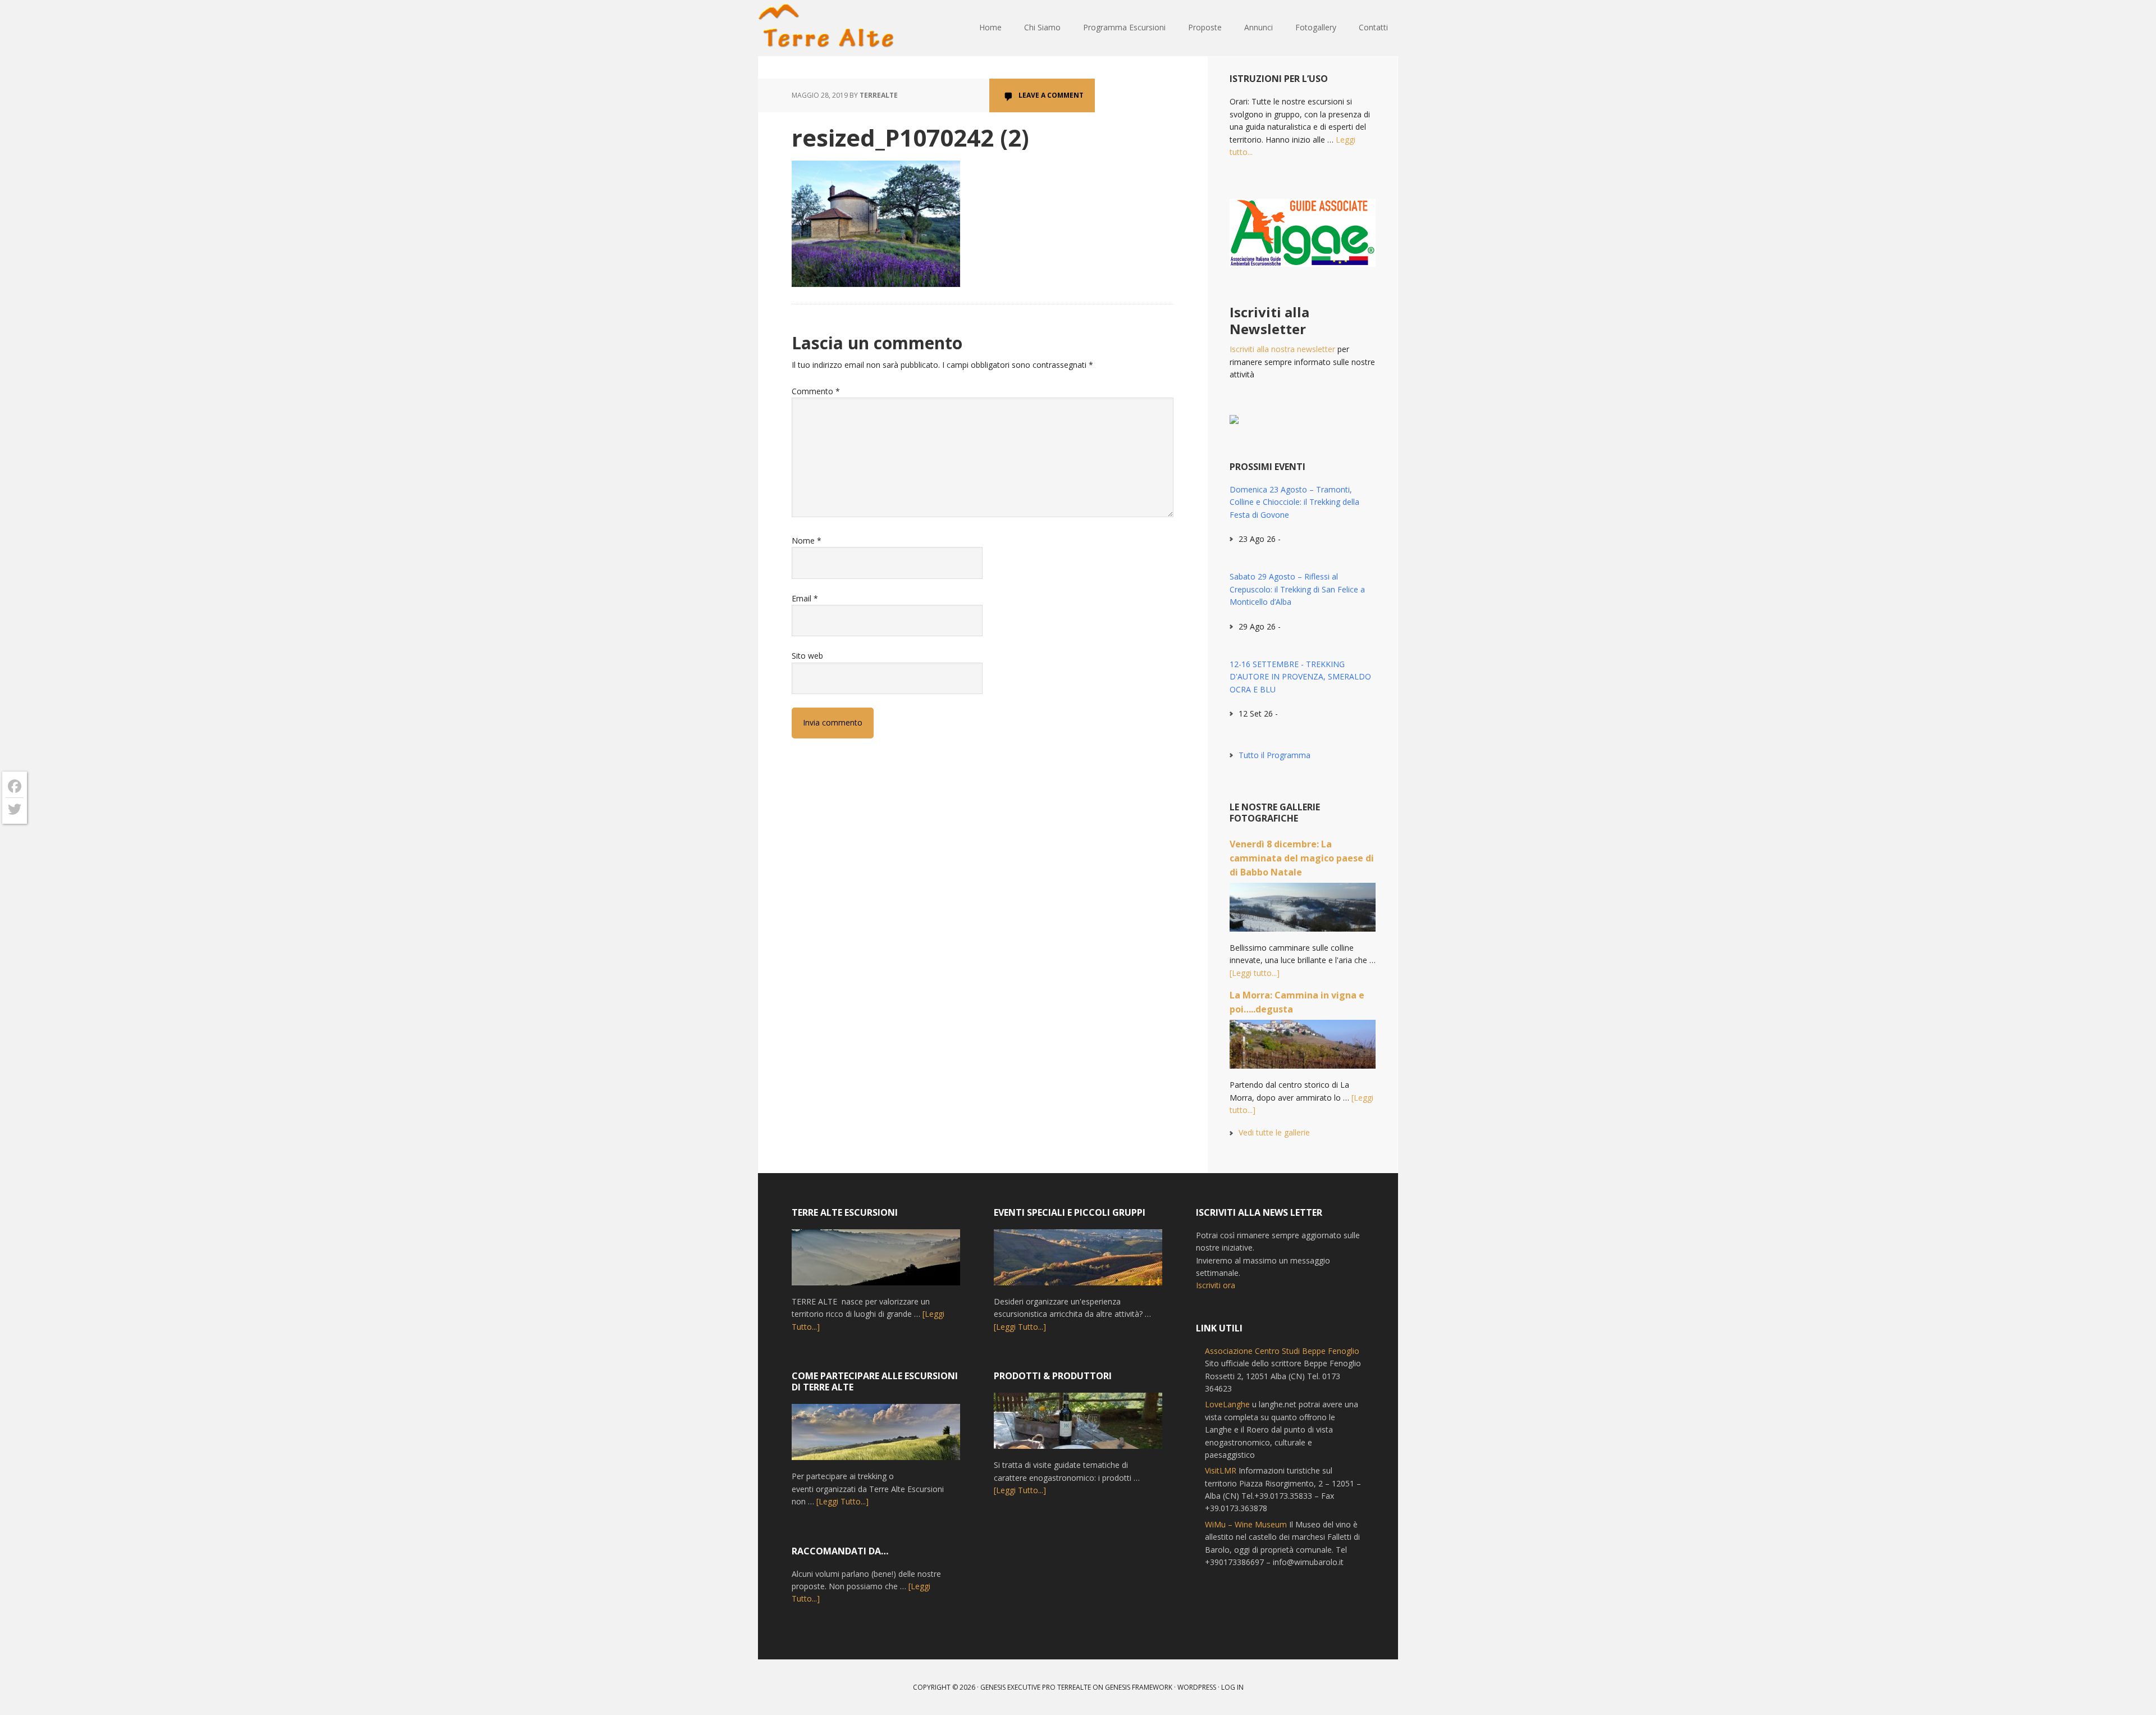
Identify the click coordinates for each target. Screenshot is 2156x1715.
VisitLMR (1221, 1470)
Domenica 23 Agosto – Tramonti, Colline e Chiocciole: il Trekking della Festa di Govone (1294, 502)
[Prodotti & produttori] (1078, 1426)
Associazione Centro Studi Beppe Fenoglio (1282, 1351)
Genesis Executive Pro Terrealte (1036, 1687)
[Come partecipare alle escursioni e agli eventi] (876, 1437)
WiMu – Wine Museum (1246, 1524)
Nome (807, 541)
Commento (816, 391)
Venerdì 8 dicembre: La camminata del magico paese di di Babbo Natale (1302, 858)
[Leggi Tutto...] (842, 1501)
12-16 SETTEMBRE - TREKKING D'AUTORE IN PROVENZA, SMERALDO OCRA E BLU (1300, 677)
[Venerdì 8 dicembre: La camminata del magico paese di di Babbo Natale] (1303, 912)
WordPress (1197, 1687)
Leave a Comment (1051, 95)
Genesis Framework (1139, 1687)
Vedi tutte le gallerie (1274, 1132)
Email (805, 598)
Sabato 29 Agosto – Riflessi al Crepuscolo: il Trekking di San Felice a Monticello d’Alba (1297, 589)
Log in (1232, 1687)
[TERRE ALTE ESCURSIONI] (876, 1262)
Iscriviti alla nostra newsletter (1282, 349)
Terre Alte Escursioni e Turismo (831, 28)
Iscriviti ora (1216, 1285)
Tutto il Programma (1275, 755)
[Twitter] (15, 809)
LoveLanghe (1227, 1404)
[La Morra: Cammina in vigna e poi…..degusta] (1303, 1049)
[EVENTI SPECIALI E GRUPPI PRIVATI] (1078, 1262)
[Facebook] (15, 786)
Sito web (807, 656)
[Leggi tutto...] (1255, 973)
